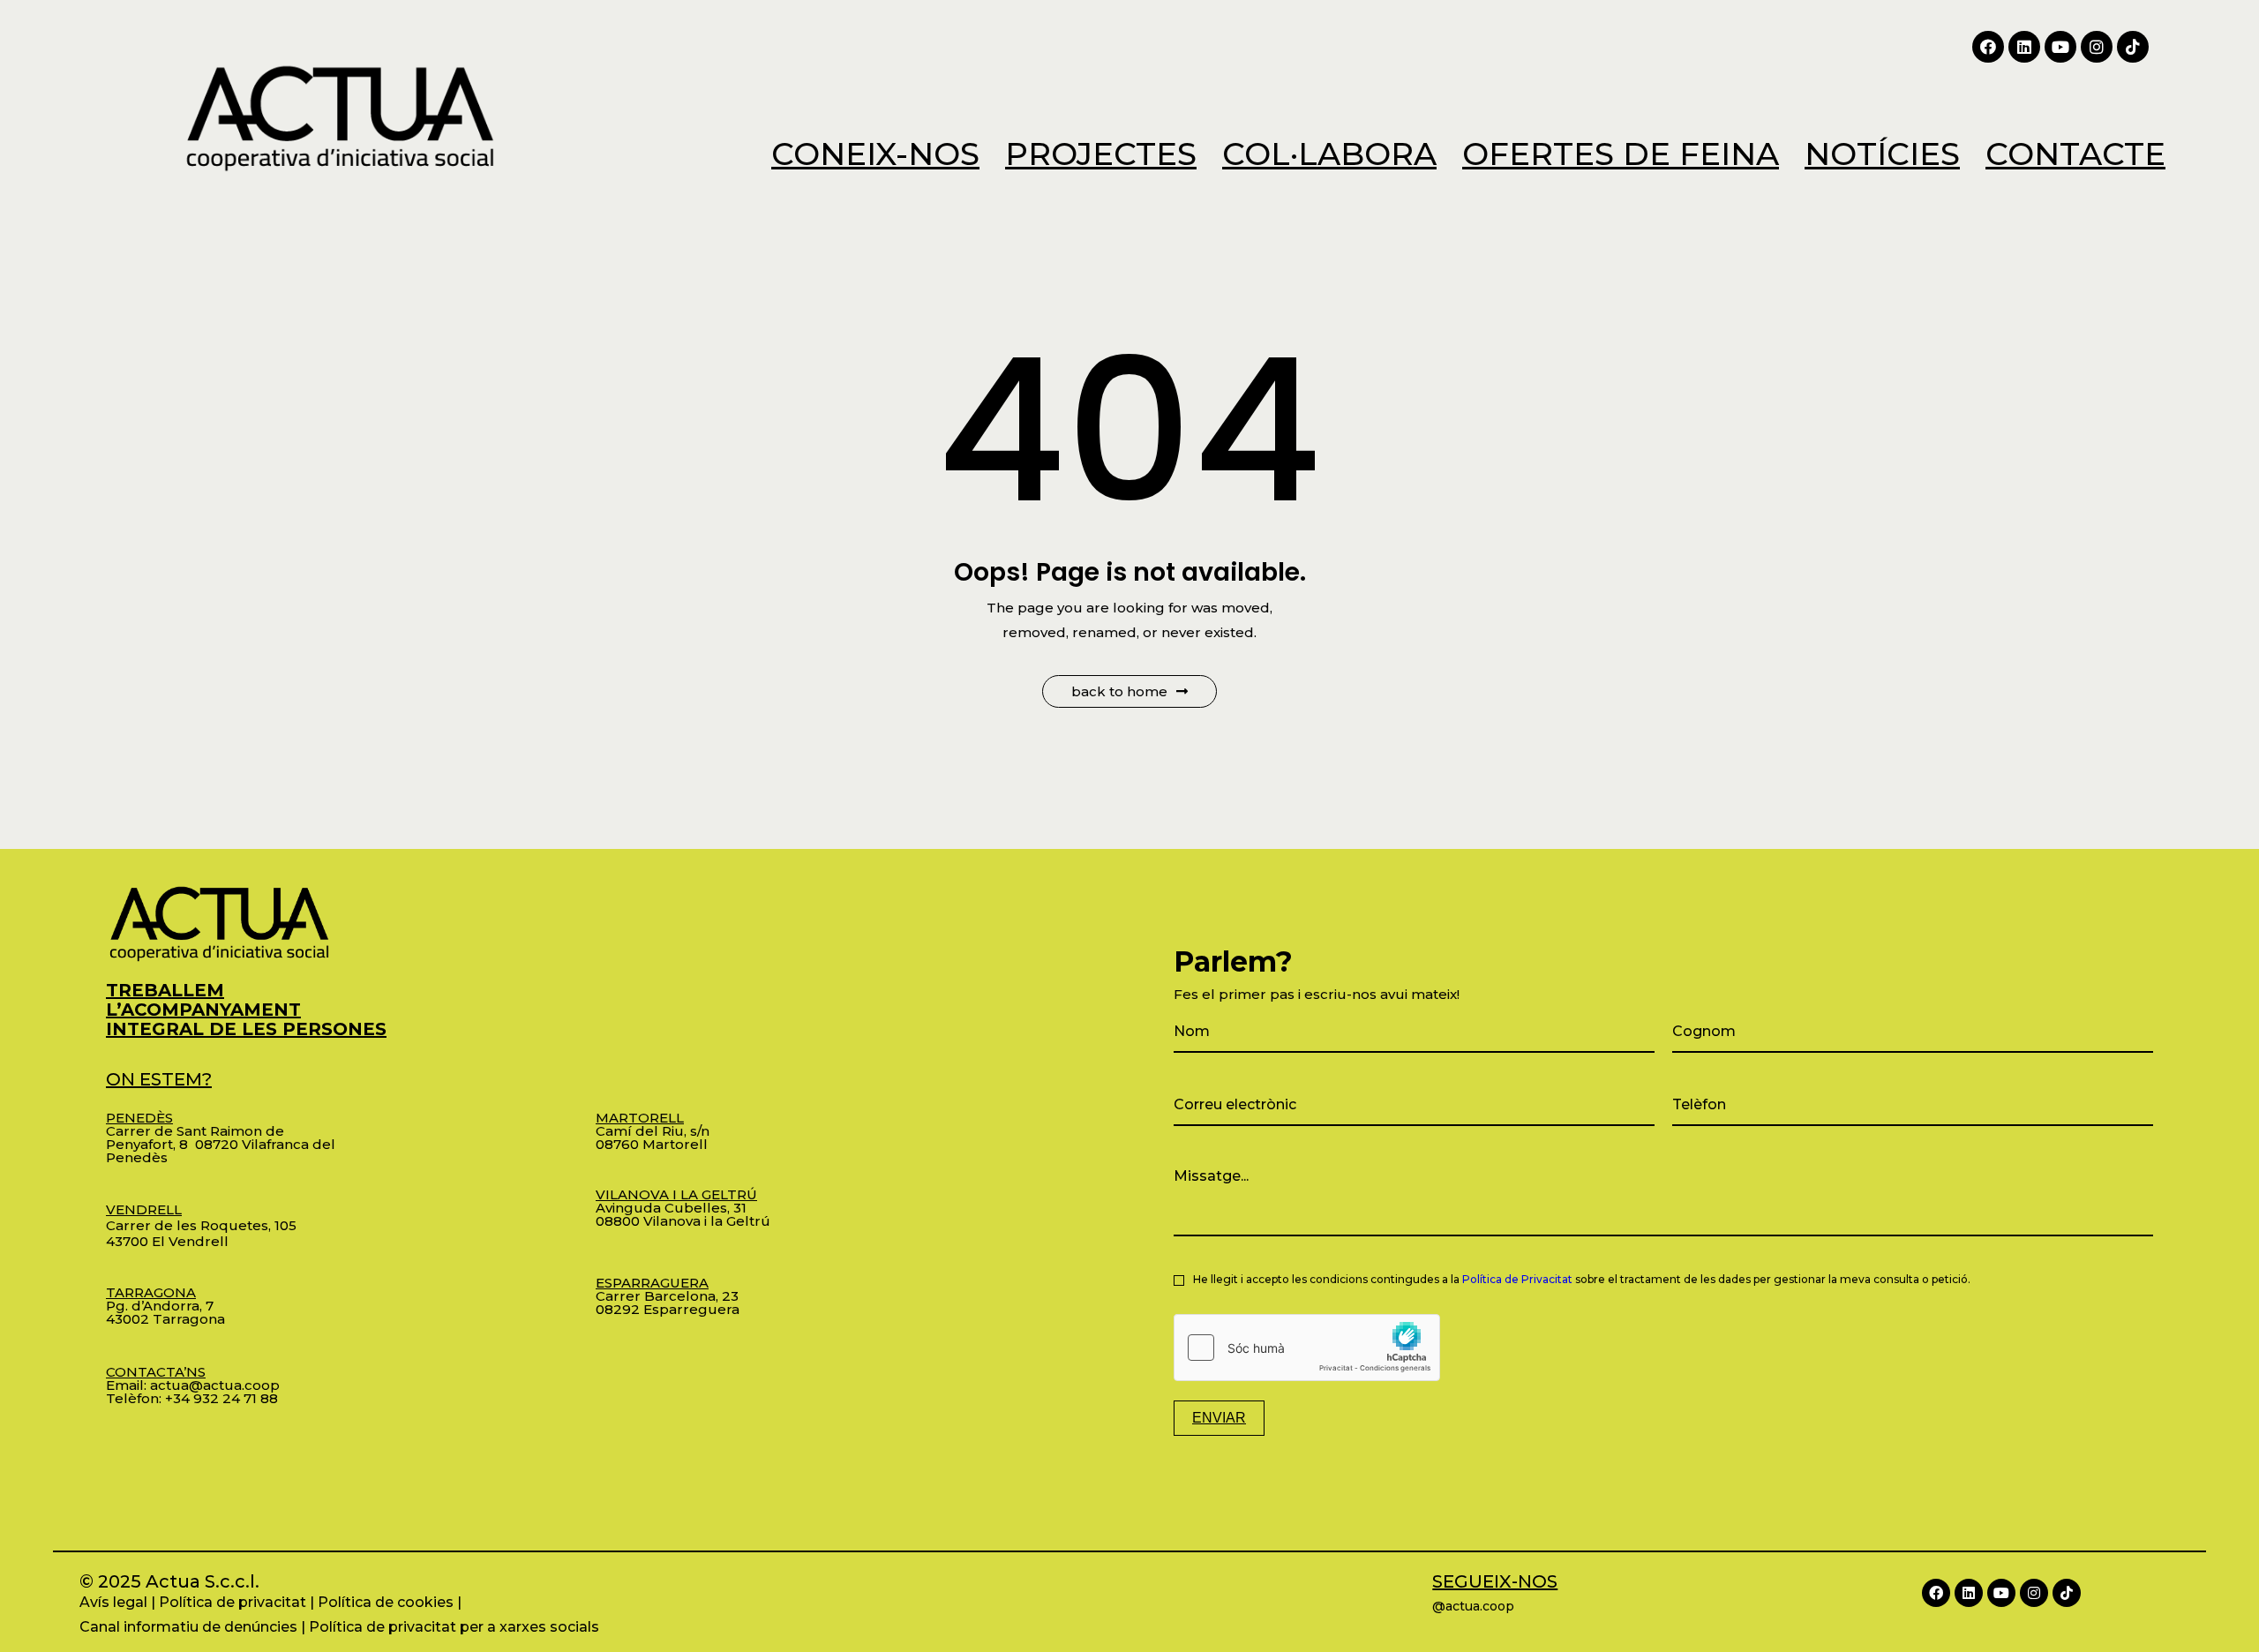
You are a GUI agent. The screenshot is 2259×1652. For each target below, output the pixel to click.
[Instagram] (2097, 47)
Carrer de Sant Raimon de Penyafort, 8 (195, 1131)
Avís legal (113, 1602)
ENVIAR (1219, 1418)
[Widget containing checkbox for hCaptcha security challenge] (1307, 1348)
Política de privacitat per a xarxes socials (454, 1627)
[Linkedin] (2024, 47)
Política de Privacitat (1517, 1279)
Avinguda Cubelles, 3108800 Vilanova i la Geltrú (683, 1208)
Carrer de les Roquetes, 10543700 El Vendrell (201, 1225)
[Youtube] (2060, 47)
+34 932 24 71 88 (221, 1398)
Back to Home (1119, 691)
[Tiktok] (2133, 47)
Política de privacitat (233, 1602)
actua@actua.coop (215, 1385)
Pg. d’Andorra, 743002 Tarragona (165, 1306)
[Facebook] (1988, 47)
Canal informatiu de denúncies (188, 1627)
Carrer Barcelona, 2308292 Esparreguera (668, 1296)
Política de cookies (386, 1602)
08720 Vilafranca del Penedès (221, 1151)
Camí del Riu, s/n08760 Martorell (653, 1131)
